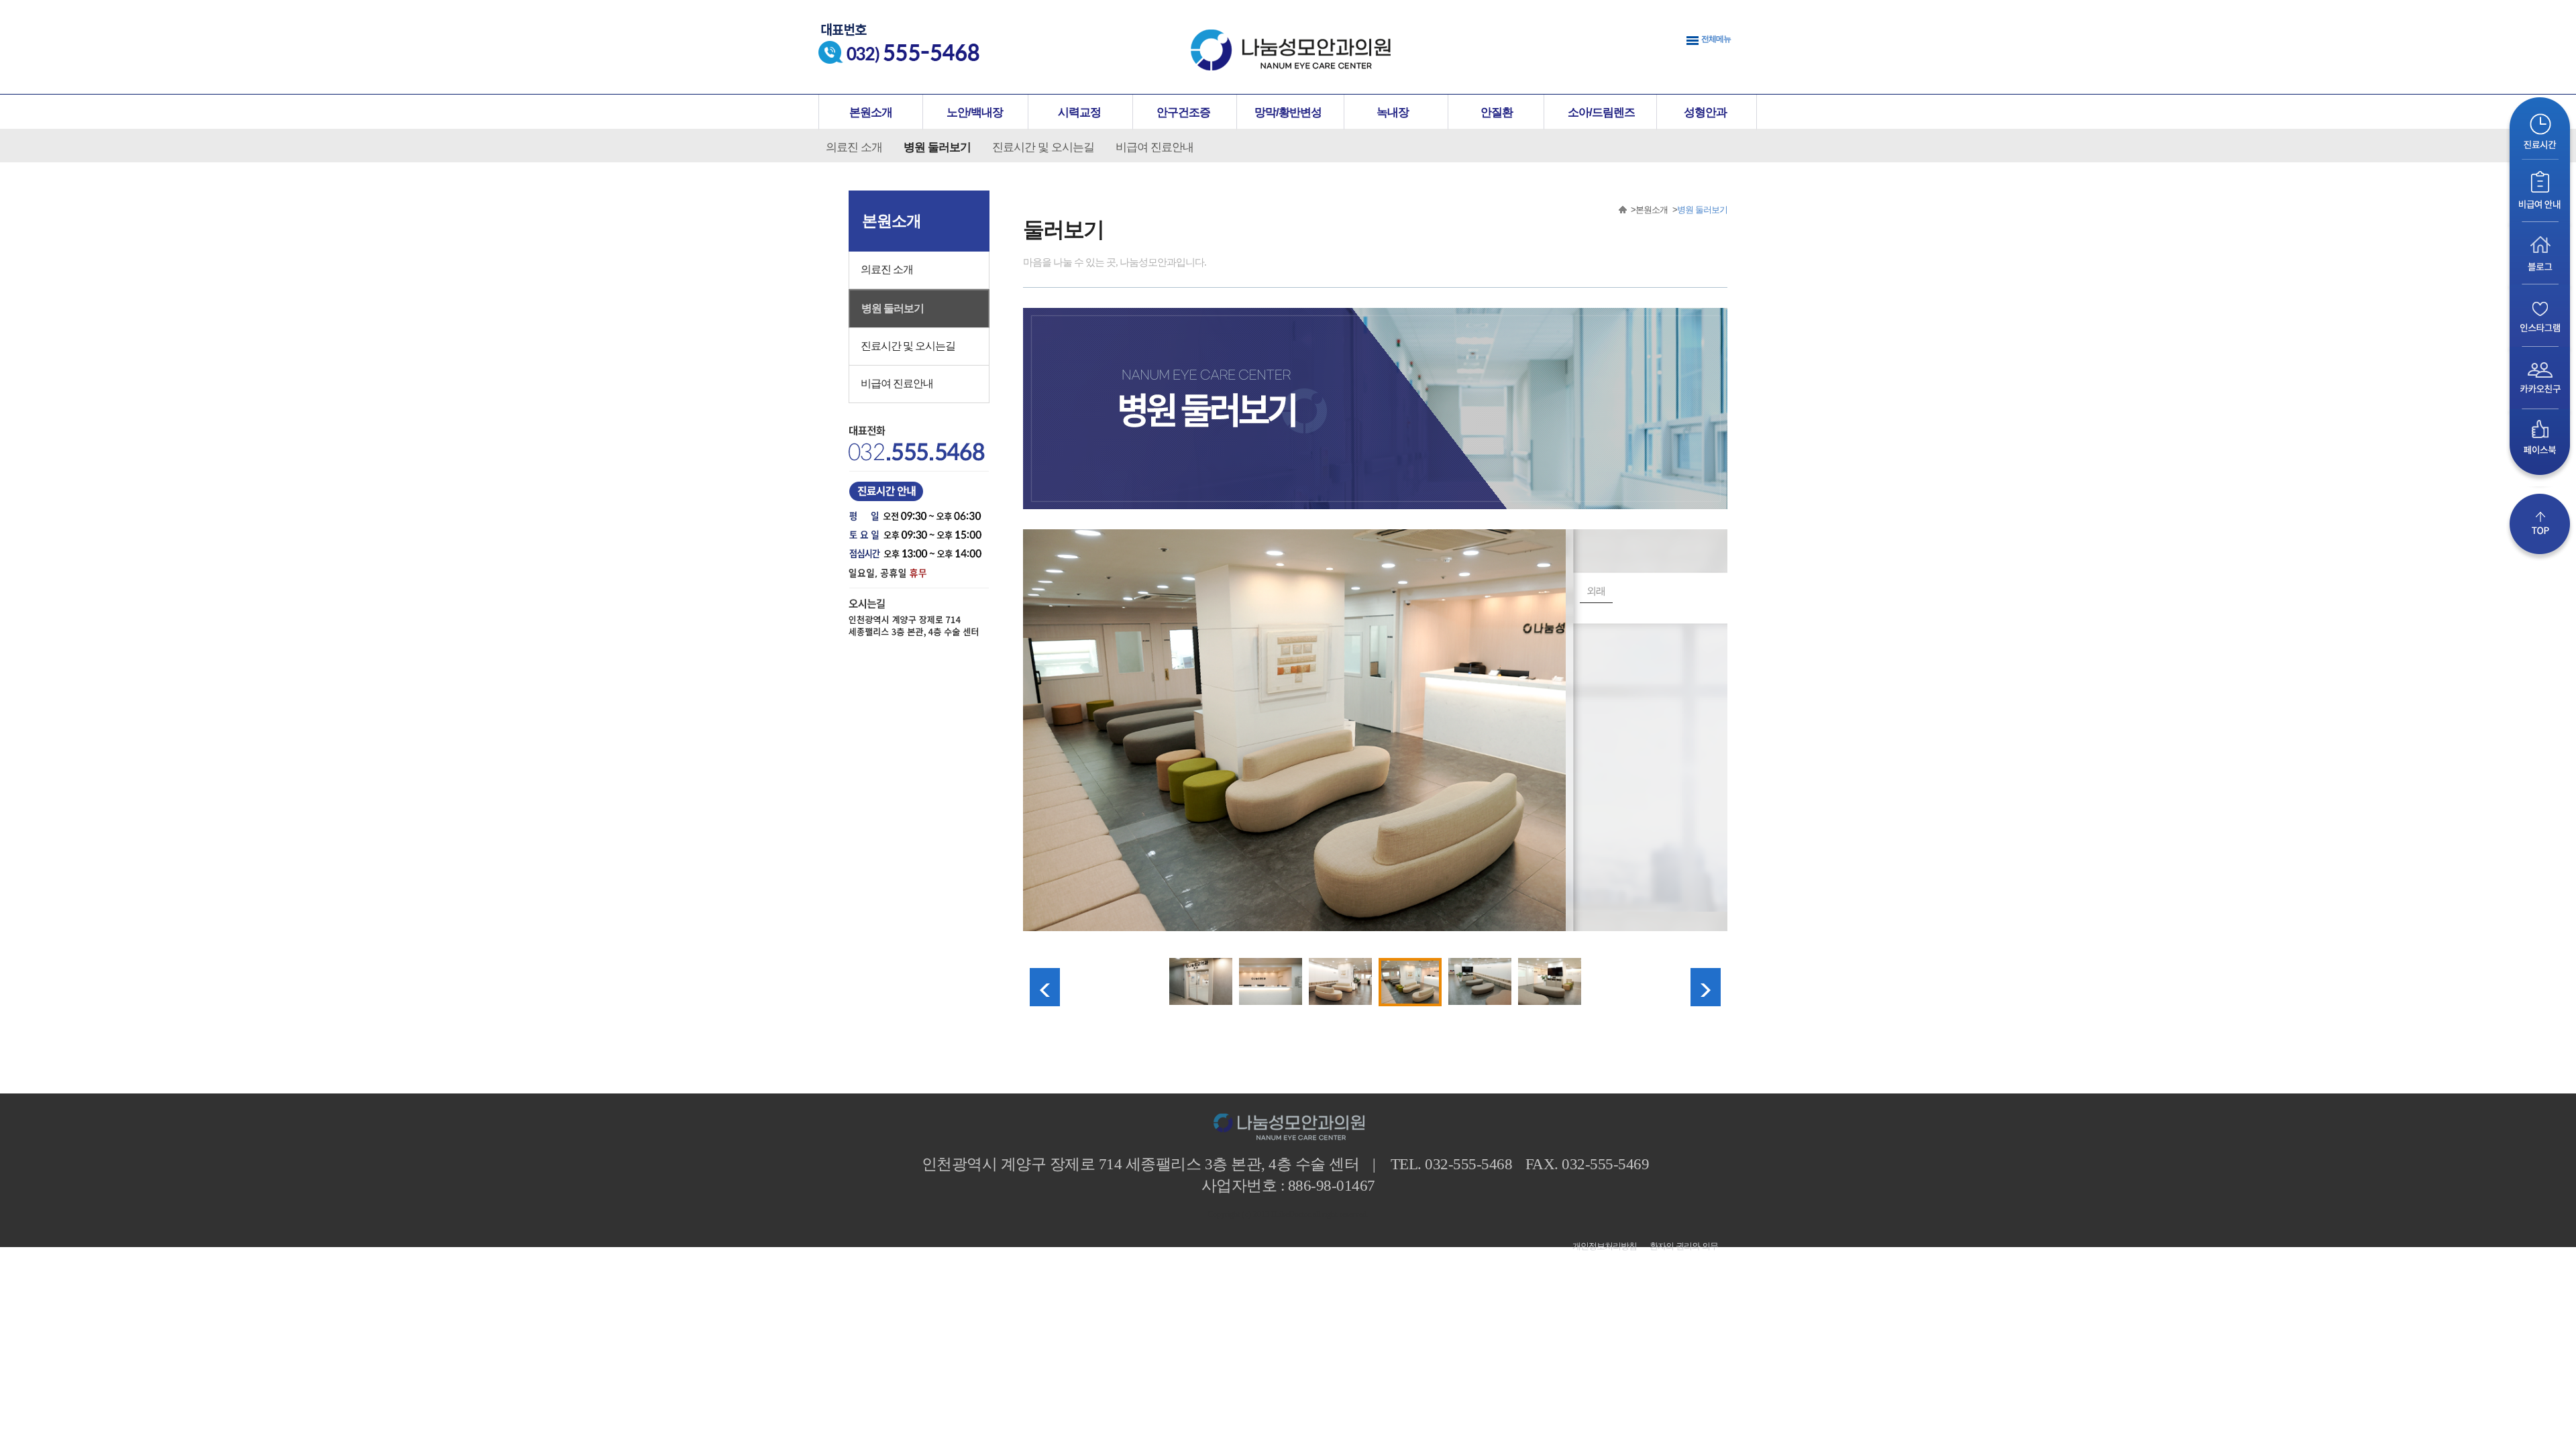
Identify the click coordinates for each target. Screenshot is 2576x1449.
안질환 (1497, 112)
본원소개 (871, 112)
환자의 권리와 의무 (1684, 1246)
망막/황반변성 (1288, 112)
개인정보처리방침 (1605, 1246)
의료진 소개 (854, 147)
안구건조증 (1183, 112)
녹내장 (1393, 112)
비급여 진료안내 (1155, 147)
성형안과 (1705, 112)
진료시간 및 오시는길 (1043, 147)
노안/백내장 (975, 112)
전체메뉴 (1716, 39)
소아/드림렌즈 (1601, 112)
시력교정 (1079, 112)
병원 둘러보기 (937, 147)
